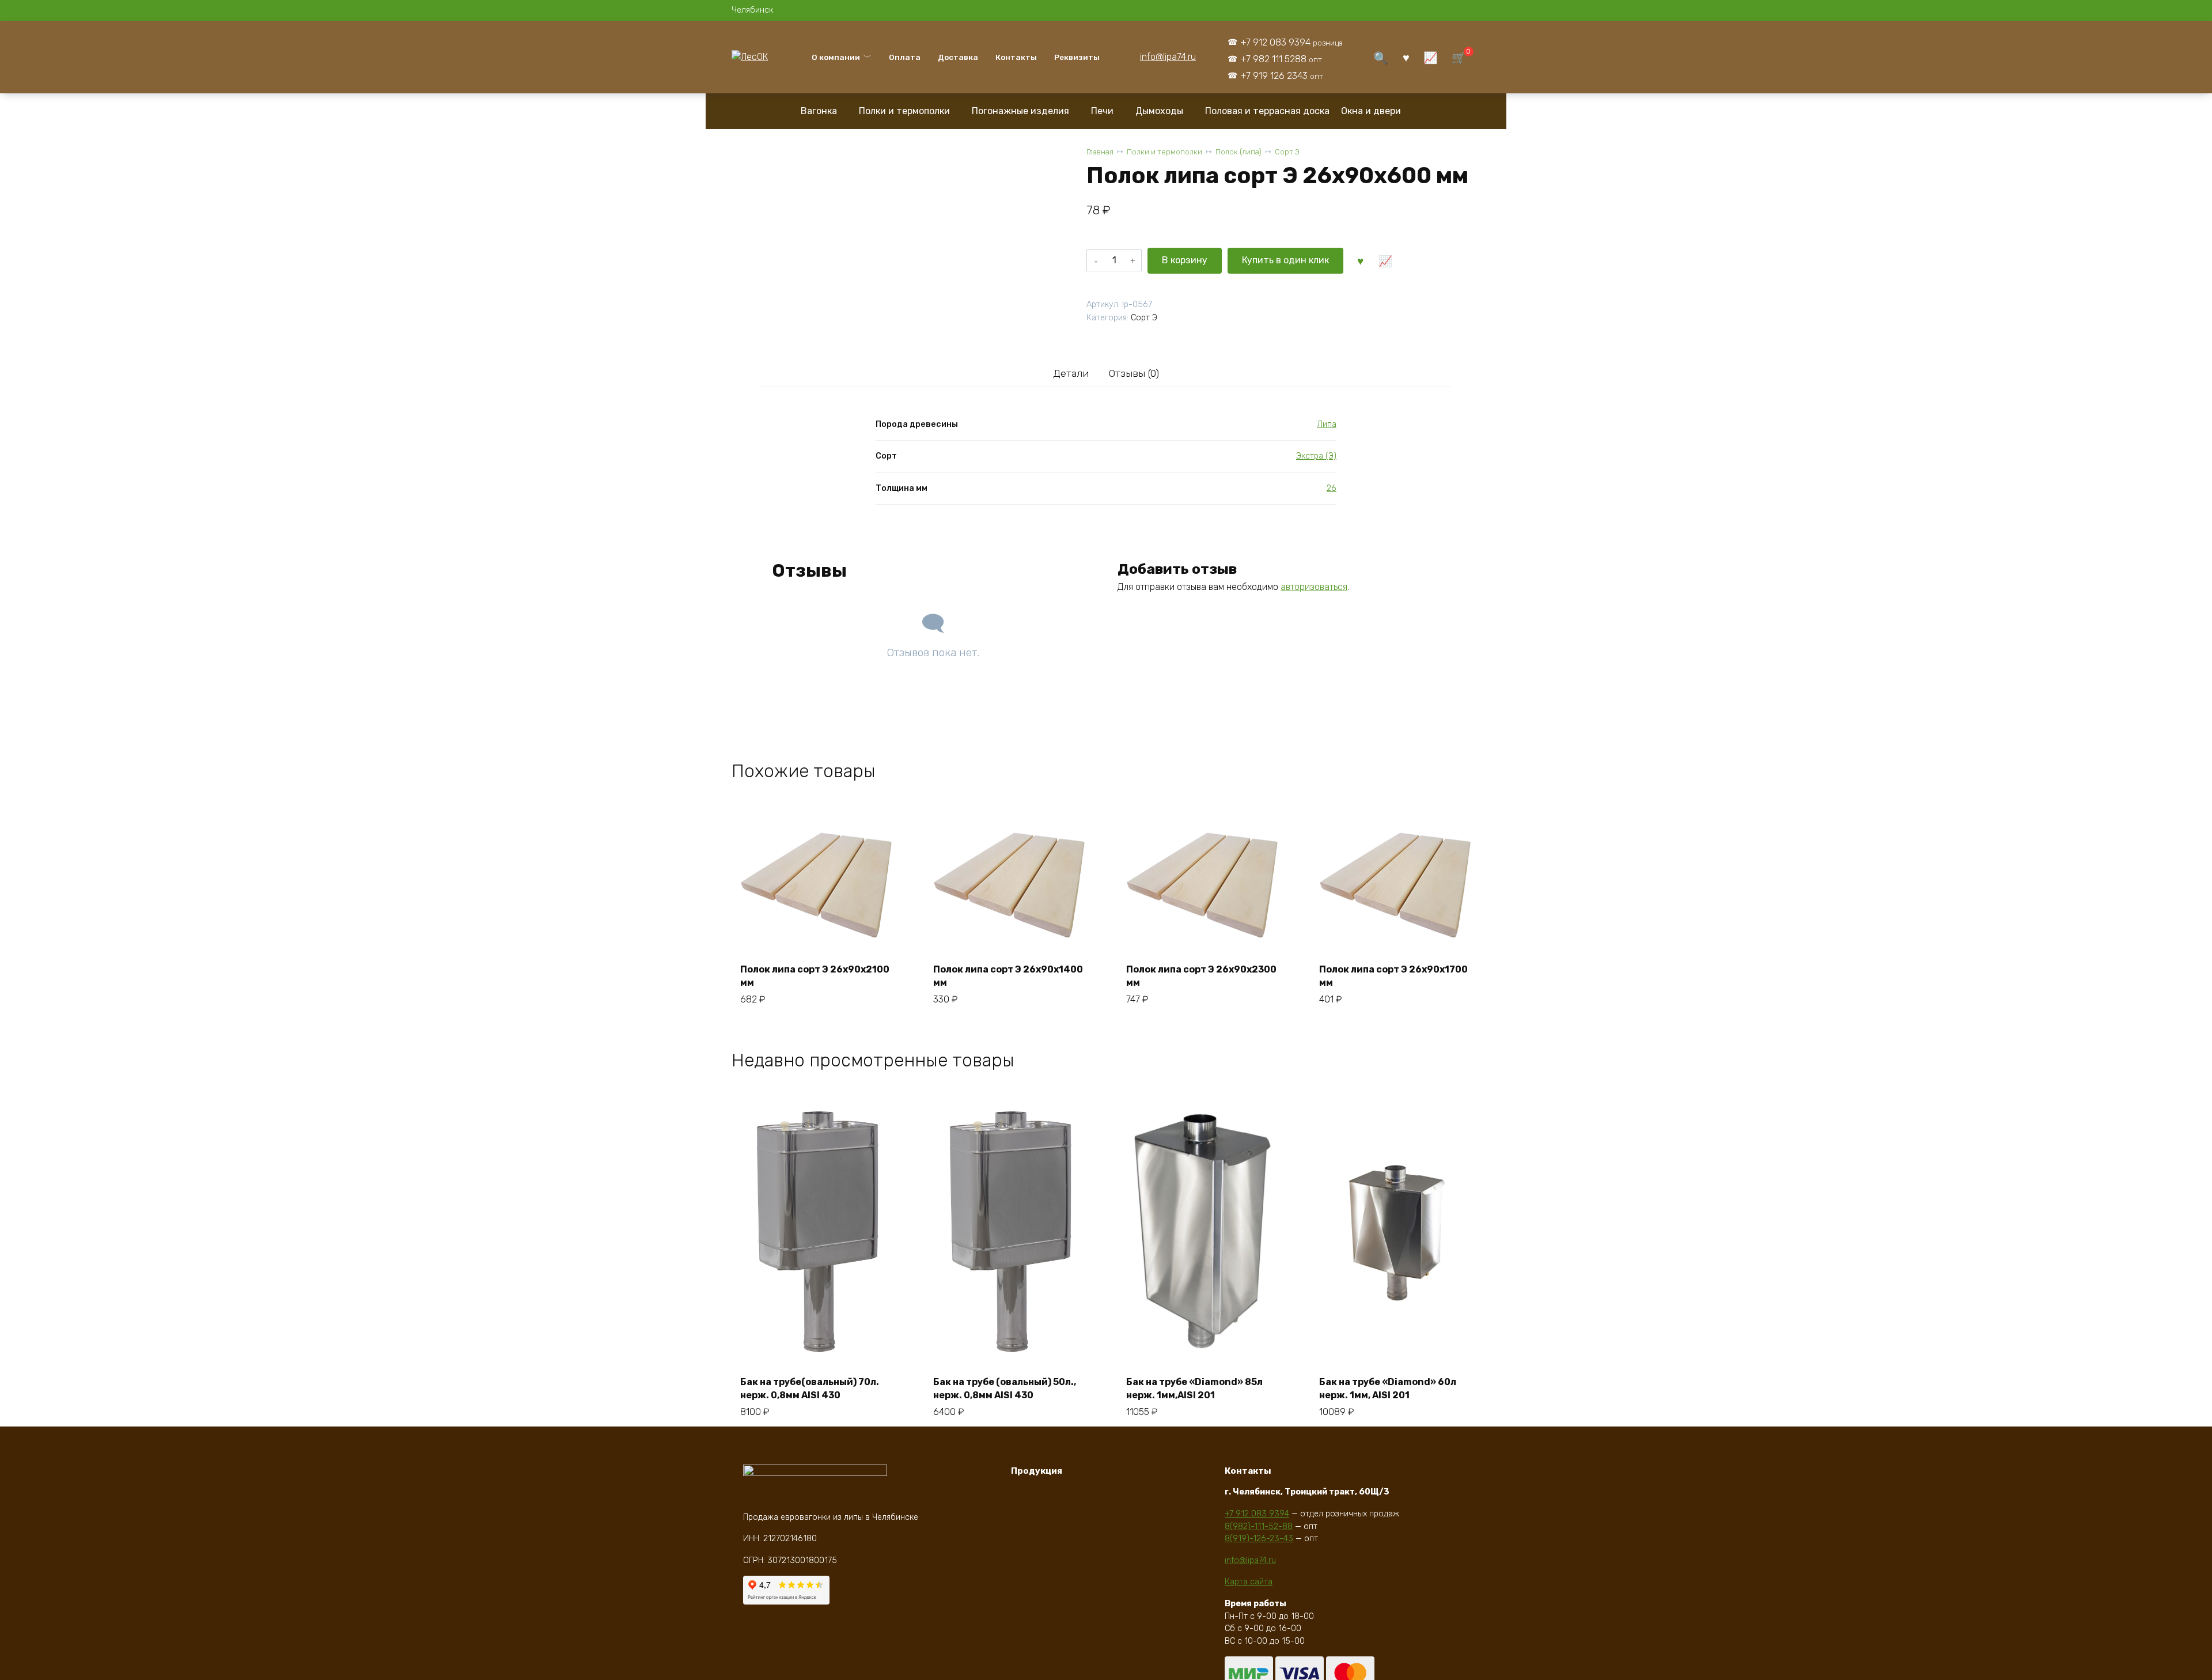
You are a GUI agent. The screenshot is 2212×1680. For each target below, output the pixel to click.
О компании (836, 57)
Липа (1327, 424)
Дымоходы (1159, 111)
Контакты (1016, 57)
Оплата (905, 57)
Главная (1100, 152)
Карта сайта (1249, 1582)
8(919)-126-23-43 (1259, 1539)
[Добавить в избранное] (1360, 260)
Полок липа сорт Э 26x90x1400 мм (1008, 976)
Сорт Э (1287, 152)
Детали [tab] (1071, 373)
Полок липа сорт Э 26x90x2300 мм (1201, 976)
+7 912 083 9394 (1291, 42)
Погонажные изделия (1020, 111)
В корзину (1185, 260)
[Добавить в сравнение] (1385, 260)
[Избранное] (1406, 57)
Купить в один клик (1285, 260)
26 (1332, 488)
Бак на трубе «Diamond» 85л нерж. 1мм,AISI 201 (1194, 1388)
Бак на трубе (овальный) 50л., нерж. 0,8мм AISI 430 (1005, 1388)
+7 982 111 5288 (1281, 59)
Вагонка (819, 111)
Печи (1102, 111)
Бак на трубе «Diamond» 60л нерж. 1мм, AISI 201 (1388, 1388)
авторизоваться (1314, 587)
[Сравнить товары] (1431, 57)
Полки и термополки (904, 111)
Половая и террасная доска (1267, 111)
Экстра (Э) (1316, 456)
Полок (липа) (1238, 152)
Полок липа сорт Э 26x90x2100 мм (815, 976)
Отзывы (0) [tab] (1134, 373)
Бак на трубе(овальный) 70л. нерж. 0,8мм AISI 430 (810, 1388)
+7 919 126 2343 (1282, 76)
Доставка (958, 57)
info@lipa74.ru (1168, 57)
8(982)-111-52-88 (1259, 1526)
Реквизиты (1077, 57)
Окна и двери (1371, 111)
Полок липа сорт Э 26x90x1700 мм (1393, 976)
